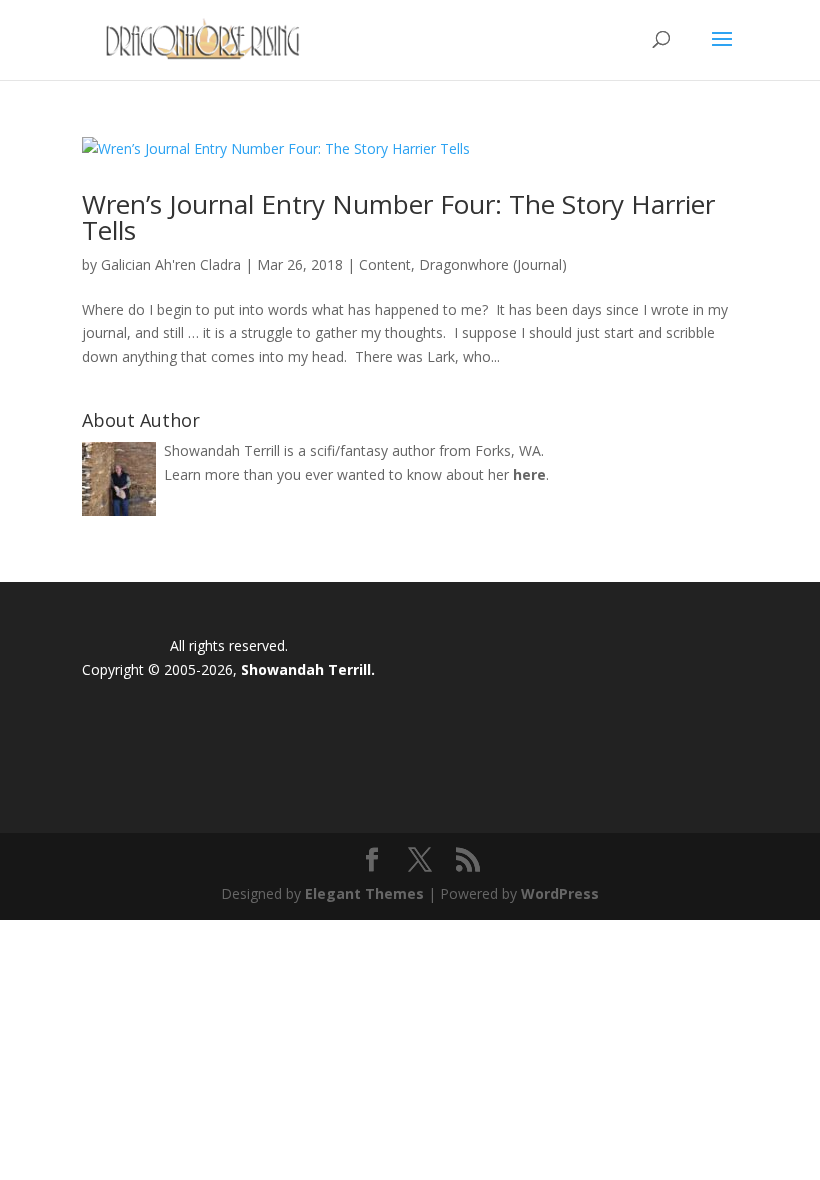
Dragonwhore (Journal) (493, 264)
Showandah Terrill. (308, 669)
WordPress (560, 893)
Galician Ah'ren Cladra (171, 264)
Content (385, 264)
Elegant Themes (364, 893)
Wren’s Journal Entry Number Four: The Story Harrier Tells (398, 217)
